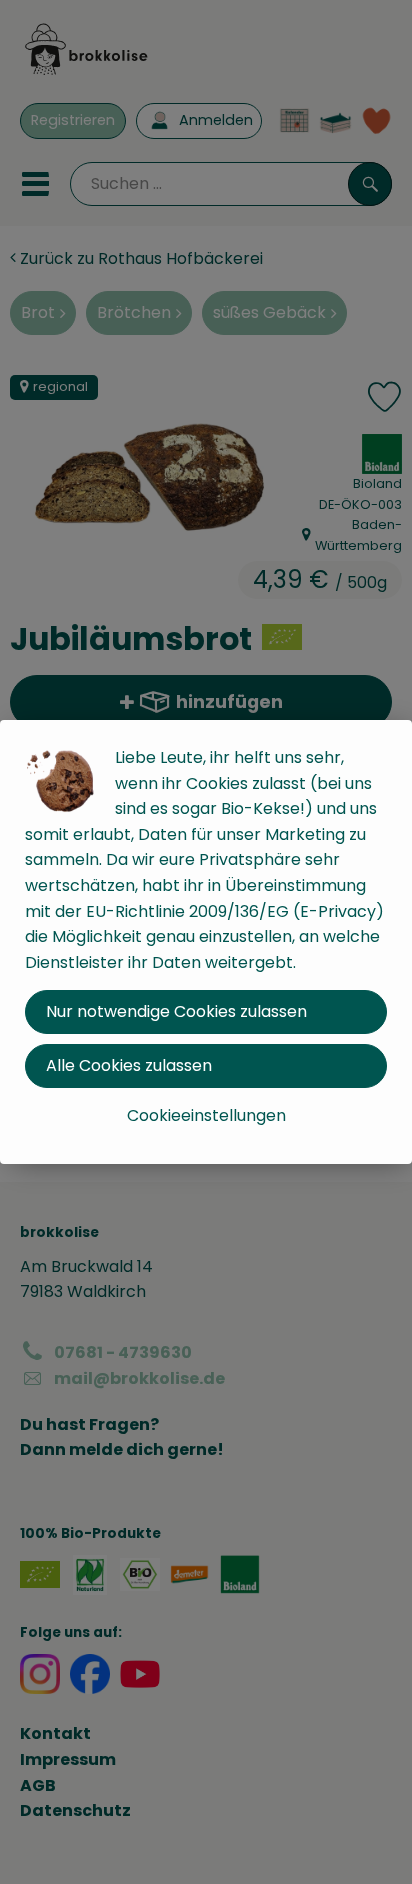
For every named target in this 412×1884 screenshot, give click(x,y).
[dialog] (206, 942)
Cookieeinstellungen (206, 1115)
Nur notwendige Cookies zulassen (176, 1011)
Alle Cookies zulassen (129, 1065)
